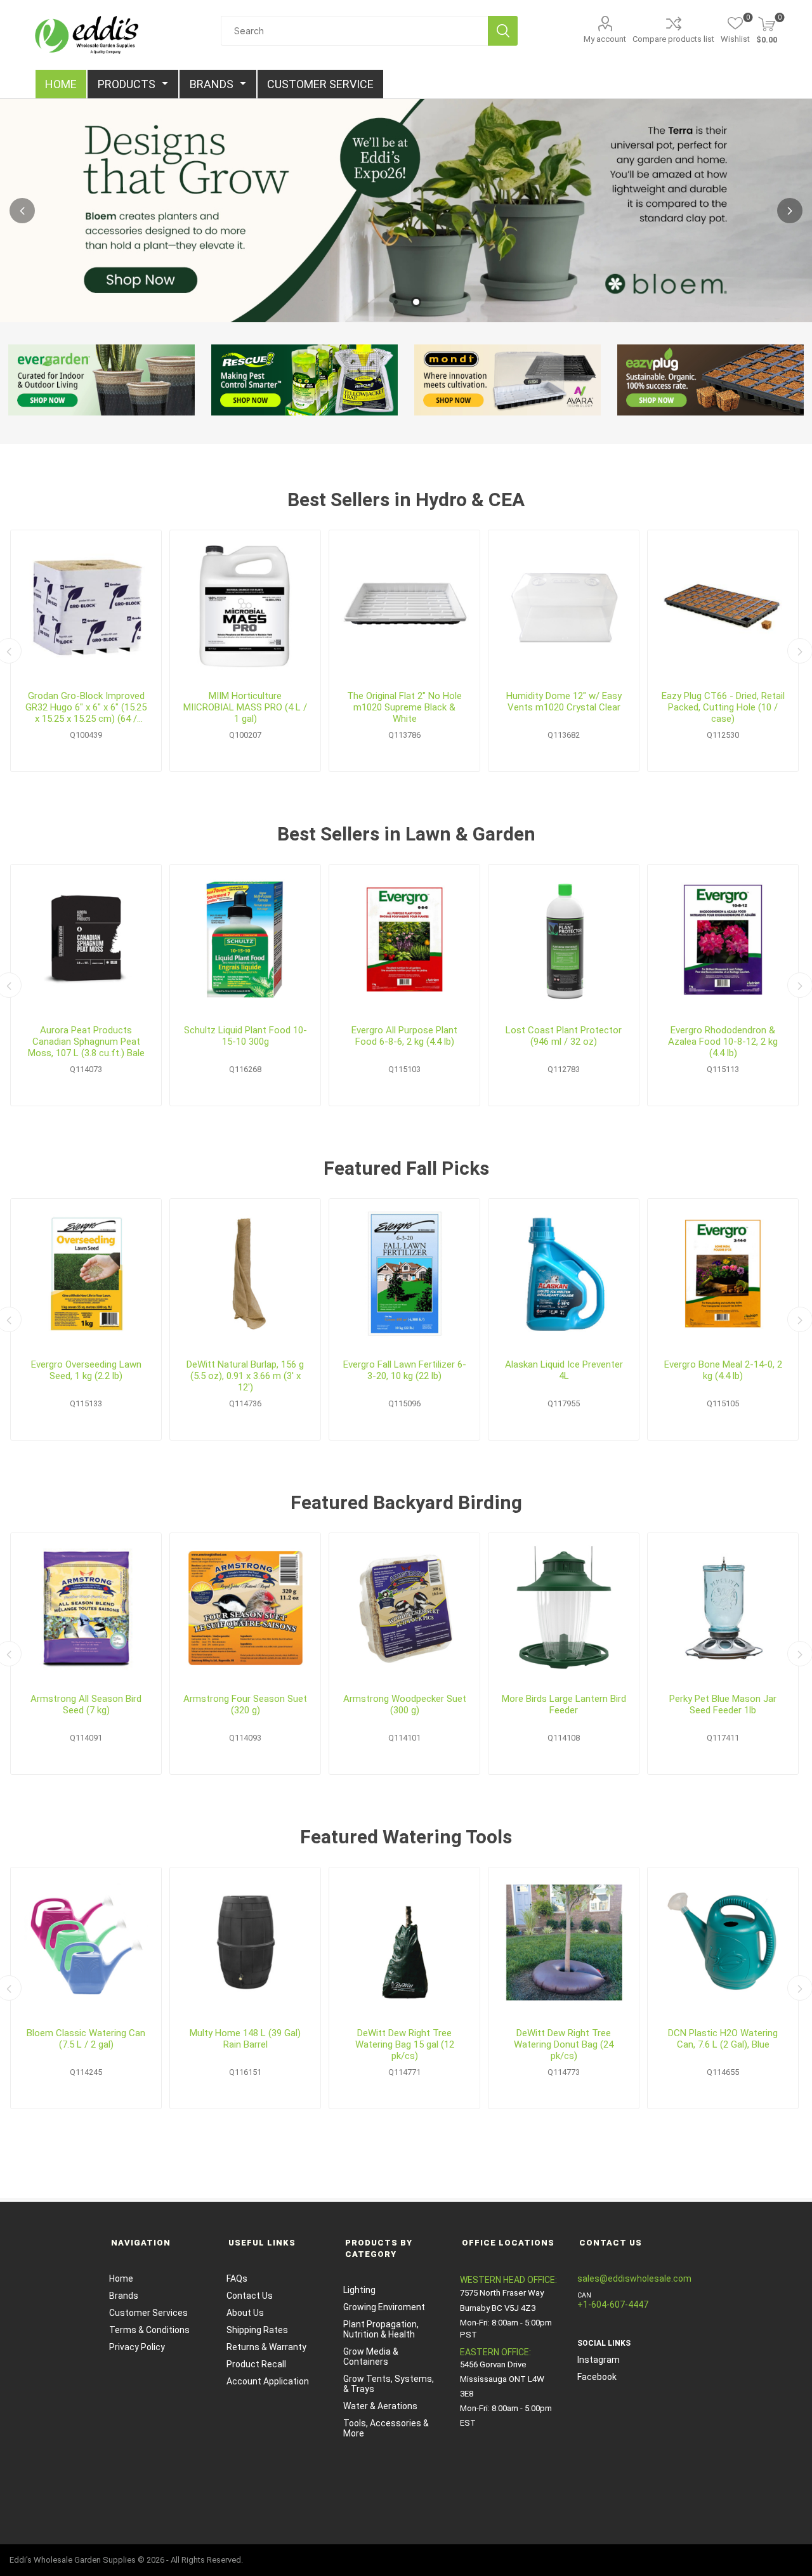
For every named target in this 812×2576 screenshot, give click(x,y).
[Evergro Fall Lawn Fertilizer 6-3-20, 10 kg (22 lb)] (404, 1274)
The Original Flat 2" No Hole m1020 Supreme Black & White (404, 707)
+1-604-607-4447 (613, 2305)
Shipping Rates (257, 2330)
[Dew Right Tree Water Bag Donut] (564, 1943)
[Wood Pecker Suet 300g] (404, 1608)
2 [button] (416, 302)
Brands (124, 2296)
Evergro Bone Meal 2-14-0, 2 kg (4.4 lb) (723, 1370)
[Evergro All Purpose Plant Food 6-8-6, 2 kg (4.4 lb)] (404, 940)
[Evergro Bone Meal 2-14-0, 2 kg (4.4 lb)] (723, 1274)
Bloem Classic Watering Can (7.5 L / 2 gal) (86, 2039)
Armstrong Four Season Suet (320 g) (245, 1704)
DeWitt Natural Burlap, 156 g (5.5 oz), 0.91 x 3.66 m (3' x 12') (245, 1376)
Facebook (597, 2377)
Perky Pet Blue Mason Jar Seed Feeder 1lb (723, 1704)
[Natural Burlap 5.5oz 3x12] (245, 1274)
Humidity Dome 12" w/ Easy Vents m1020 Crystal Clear (564, 702)
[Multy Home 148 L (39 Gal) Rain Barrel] (245, 1943)
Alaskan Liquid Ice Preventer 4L (564, 1370)
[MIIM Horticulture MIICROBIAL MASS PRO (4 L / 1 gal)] (245, 605)
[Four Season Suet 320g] (245, 1608)
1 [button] (396, 302)
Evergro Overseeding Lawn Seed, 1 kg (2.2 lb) (86, 1370)
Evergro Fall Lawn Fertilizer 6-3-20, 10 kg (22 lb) (405, 1370)
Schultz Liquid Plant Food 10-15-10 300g (246, 1036)
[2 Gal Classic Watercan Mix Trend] (86, 1943)
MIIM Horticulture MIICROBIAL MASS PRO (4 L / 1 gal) (245, 707)
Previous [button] (22, 211)
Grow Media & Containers (371, 2357)
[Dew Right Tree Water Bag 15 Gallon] (404, 1943)
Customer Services (148, 2313)
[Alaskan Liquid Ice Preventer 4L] (564, 1274)
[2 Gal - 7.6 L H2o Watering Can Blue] (723, 1943)
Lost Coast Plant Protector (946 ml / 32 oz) (564, 1036)
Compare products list (673, 39)
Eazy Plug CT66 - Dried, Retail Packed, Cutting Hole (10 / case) (723, 707)
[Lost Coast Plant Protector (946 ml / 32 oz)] (564, 940)
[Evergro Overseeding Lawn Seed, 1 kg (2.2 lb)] (86, 1274)
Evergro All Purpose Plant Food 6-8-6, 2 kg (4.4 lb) (404, 1036)
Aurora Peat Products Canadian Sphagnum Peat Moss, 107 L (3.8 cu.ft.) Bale (86, 1042)
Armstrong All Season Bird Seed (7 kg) (86, 1704)
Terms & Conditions (149, 2330)
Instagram (599, 2360)
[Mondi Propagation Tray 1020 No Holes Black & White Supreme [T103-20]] (404, 605)
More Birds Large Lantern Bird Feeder (564, 1704)
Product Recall (256, 2364)
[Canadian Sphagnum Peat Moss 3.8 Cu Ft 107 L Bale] (86, 940)
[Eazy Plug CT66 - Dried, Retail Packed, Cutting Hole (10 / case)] (723, 605)
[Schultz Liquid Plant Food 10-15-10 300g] (245, 940)
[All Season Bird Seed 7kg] (86, 1608)
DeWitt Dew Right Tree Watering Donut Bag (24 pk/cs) (564, 2044)
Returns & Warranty (266, 2347)
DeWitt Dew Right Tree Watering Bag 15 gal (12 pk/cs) (405, 2044)
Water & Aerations (380, 2406)
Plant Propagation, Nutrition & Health (381, 2329)
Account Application (268, 2381)
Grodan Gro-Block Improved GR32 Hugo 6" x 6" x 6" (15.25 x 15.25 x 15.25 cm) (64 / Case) (86, 707)
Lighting (359, 2290)
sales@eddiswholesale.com (634, 2279)
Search (503, 31)
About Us (245, 2313)
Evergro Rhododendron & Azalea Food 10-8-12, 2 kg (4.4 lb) (723, 1042)
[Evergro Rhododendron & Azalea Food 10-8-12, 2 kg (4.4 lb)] (723, 940)
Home (121, 2279)
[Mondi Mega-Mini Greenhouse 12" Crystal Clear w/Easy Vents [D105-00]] (564, 605)
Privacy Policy (137, 2347)
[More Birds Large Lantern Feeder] (564, 1608)
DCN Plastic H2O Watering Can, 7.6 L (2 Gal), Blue (723, 2039)
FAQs (237, 2279)
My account (605, 39)
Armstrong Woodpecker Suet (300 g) (405, 1704)
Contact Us (250, 2296)
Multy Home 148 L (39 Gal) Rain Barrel (245, 2039)
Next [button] (790, 211)
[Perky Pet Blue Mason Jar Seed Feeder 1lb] (723, 1608)
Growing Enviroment (384, 2307)
